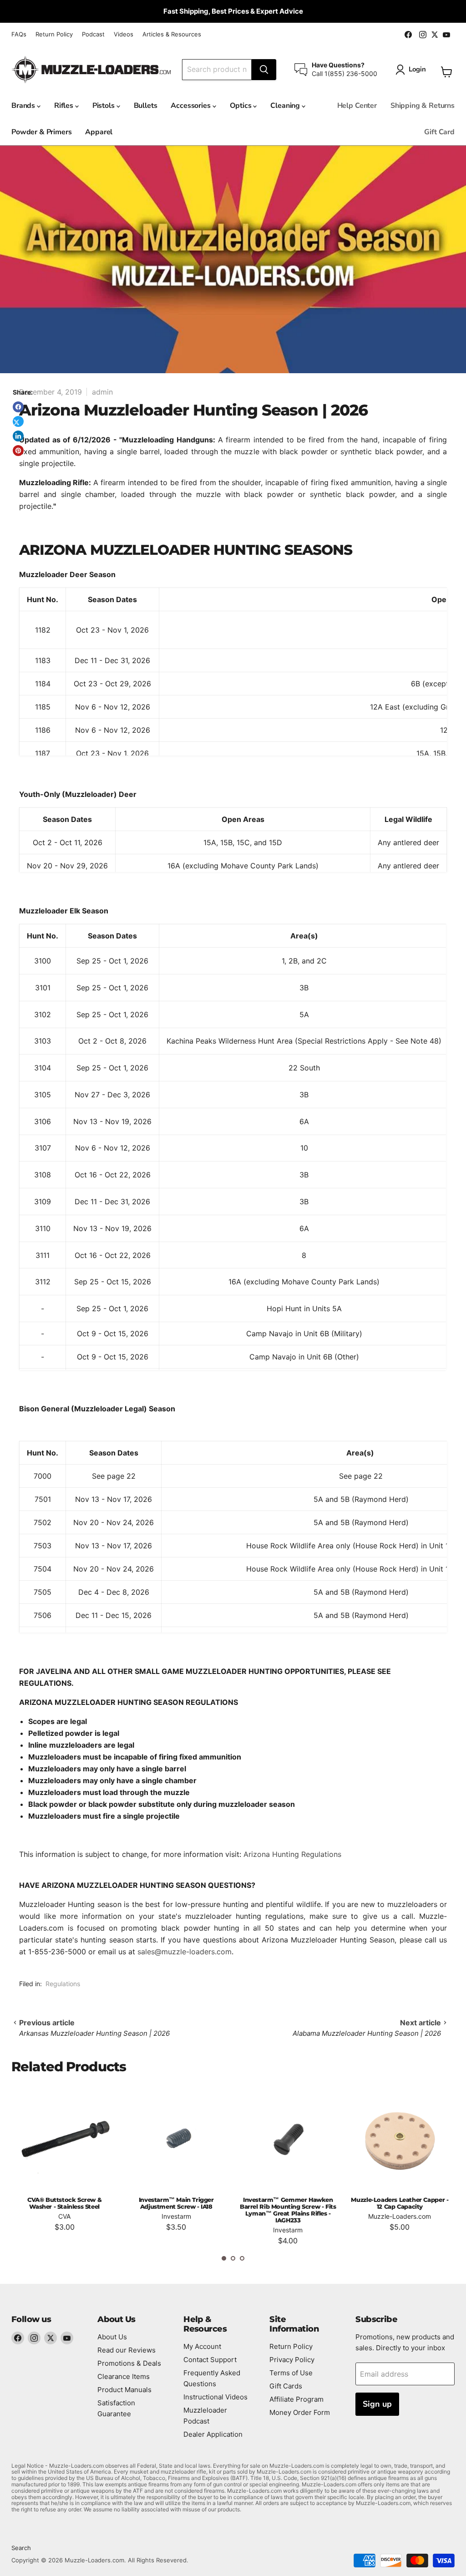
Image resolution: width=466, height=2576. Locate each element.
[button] (224, 2258)
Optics (242, 106)
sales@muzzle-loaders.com (185, 1952)
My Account (202, 2346)
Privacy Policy (292, 2360)
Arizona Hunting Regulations (292, 1854)
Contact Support (210, 2360)
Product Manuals (124, 2390)
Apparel (99, 132)
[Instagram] (34, 2338)
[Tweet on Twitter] (18, 421)
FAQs (19, 34)
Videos (124, 34)
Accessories (191, 106)
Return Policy (54, 34)
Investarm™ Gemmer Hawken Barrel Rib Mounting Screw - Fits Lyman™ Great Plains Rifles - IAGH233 (176, 2210)
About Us (112, 2337)
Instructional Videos (215, 2397)
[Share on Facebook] (18, 407)
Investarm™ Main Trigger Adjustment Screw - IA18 (64, 2203)
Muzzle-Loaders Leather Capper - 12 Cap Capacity (288, 2203)
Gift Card (439, 132)
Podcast (93, 34)
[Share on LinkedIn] (18, 436)
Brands (24, 106)
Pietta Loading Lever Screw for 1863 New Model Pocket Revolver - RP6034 (400, 2206)
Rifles (65, 106)
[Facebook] (18, 2338)
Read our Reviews (127, 2350)
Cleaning (286, 106)
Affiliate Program (296, 2399)
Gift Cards (286, 2386)
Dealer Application (213, 2434)
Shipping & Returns (423, 106)
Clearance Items (124, 2376)
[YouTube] (67, 2338)
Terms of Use (291, 2373)
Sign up (377, 2404)
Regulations (63, 1984)
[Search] (264, 70)
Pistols (104, 106)
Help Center (357, 106)
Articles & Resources (172, 34)
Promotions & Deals (129, 2363)
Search (21, 2548)
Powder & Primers (41, 132)
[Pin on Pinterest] (18, 451)
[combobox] (217, 70)
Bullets (146, 106)
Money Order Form (300, 2412)
